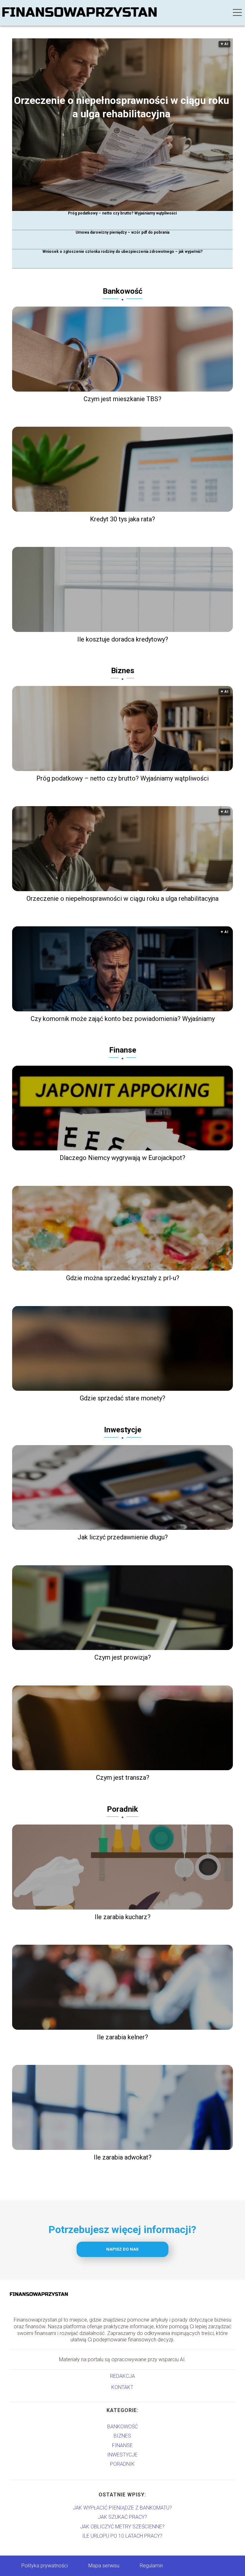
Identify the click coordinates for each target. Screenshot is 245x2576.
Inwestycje (123, 1430)
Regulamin (151, 2566)
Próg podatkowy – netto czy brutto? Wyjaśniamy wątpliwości (122, 213)
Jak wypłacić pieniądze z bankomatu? (122, 2508)
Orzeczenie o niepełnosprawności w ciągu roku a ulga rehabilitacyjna (122, 107)
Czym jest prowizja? (123, 1657)
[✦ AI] (127, 209)
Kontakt (122, 2387)
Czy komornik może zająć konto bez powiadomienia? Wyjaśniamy (123, 1019)
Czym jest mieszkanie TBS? (122, 399)
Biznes (123, 671)
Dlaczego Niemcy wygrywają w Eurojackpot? (122, 1158)
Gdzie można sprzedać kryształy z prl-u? (123, 1278)
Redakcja (122, 2376)
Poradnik (122, 1809)
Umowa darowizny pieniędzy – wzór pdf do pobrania (122, 232)
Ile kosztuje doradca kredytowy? (123, 639)
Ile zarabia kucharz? (123, 1917)
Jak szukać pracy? (122, 2517)
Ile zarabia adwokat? (123, 2157)
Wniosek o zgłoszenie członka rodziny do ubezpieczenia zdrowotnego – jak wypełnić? (122, 252)
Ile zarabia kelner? (122, 2037)
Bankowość (123, 291)
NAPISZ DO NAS (122, 2249)
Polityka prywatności (45, 2566)
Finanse (123, 1050)
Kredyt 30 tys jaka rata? (122, 519)
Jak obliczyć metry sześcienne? (122, 2527)
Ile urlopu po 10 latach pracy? (122, 2536)
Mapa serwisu (104, 2566)
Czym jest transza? (123, 1778)
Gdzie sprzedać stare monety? (122, 1398)
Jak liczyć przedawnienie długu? (123, 1537)
